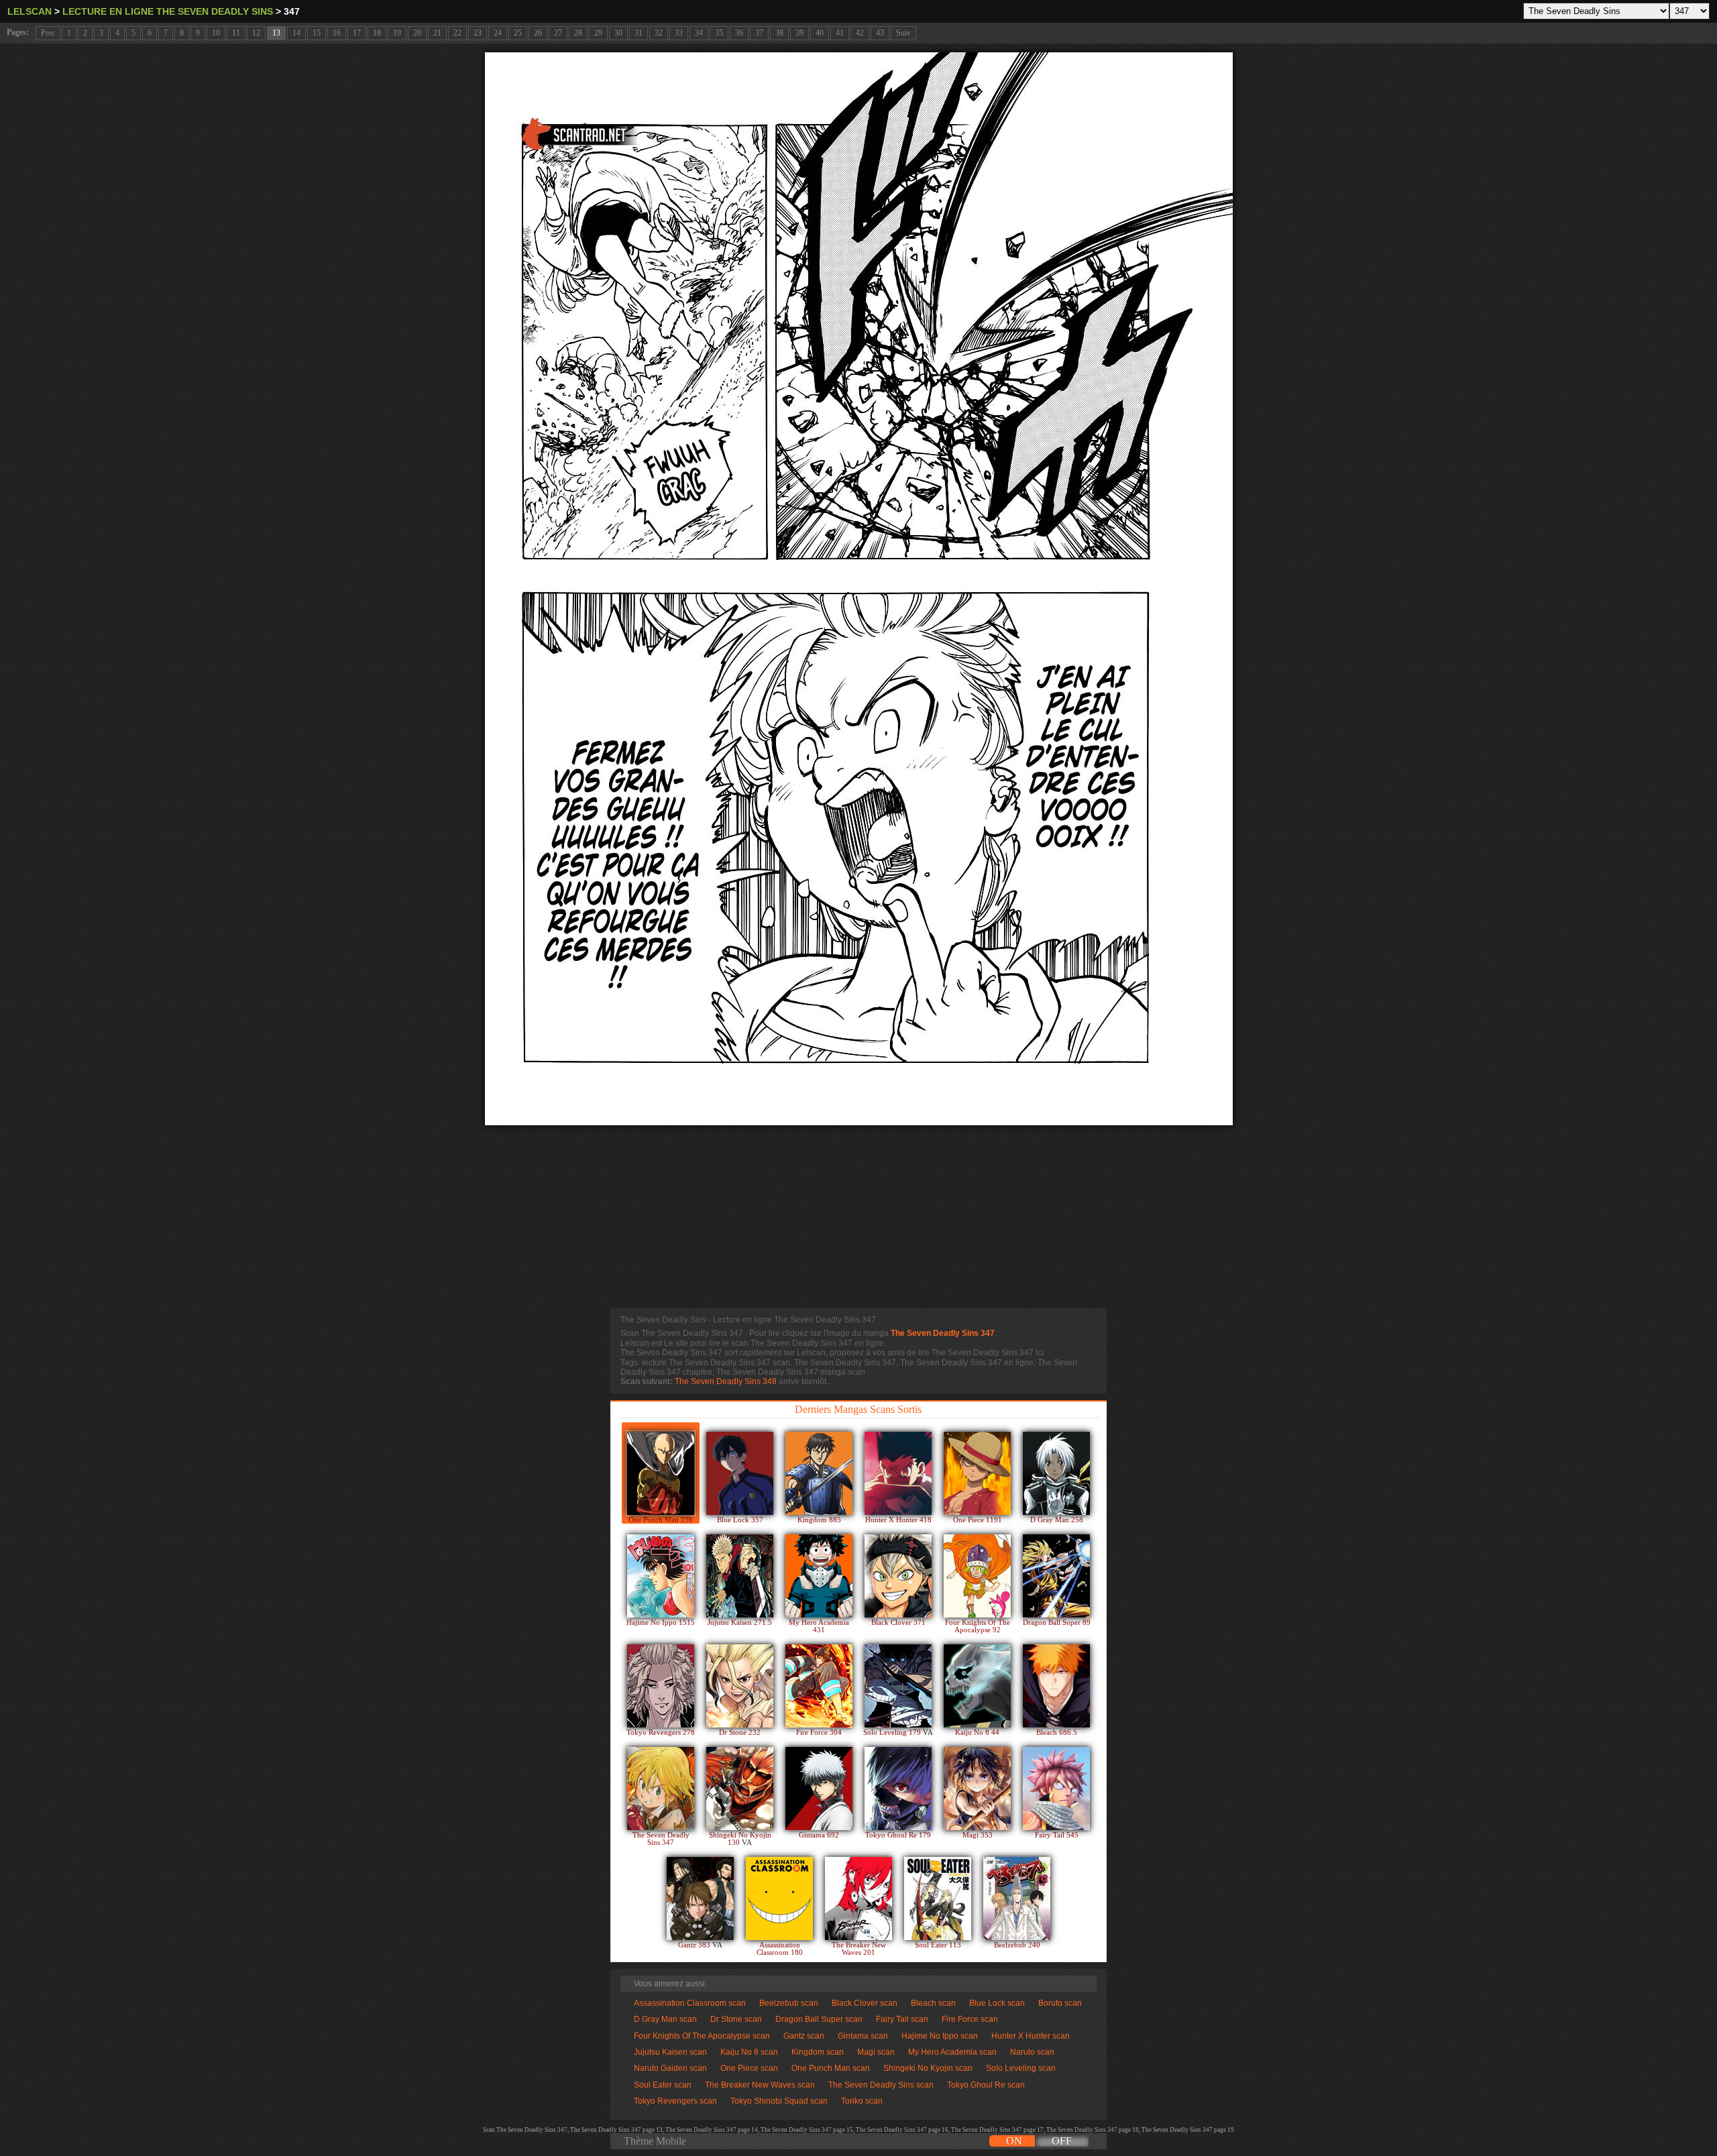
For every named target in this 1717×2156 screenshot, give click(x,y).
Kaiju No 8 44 (977, 1733)
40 (820, 33)
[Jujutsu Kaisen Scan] (740, 1576)
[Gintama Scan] (819, 1789)
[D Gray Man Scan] (1056, 1473)
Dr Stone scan (736, 2019)
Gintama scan (863, 2036)
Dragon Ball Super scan (819, 2019)
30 (618, 33)
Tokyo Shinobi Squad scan (779, 2101)
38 (779, 33)
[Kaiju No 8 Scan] (977, 1686)
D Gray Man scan (665, 2019)
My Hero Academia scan (952, 2052)
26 (538, 33)
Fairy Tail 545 (1057, 1835)
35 (719, 33)
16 (337, 33)
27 (558, 33)
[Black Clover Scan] (898, 1576)
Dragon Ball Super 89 (1057, 1623)
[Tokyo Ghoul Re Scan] (898, 1789)
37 (759, 33)
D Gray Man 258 (1057, 1520)
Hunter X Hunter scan (1031, 2036)
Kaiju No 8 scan (749, 2052)
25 (518, 33)
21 (437, 33)
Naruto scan (1032, 2052)
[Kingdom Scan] (819, 1473)
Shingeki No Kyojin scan (928, 2068)
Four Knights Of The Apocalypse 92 (978, 1626)
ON (1014, 2141)
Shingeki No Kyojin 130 (740, 1839)
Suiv (903, 33)
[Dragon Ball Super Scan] (1056, 1576)
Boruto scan (1060, 2003)
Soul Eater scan (663, 2085)
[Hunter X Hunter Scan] (898, 1473)
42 (860, 33)
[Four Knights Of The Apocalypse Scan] (977, 1576)
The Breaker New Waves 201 (859, 1949)
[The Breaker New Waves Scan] (858, 1898)
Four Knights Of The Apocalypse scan (702, 2036)
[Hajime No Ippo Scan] (661, 1576)
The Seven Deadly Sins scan (881, 2085)
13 (276, 33)
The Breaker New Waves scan (760, 2085)
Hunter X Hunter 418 (898, 1520)
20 (417, 33)
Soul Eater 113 (938, 1945)
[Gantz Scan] (700, 1898)
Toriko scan (862, 2101)
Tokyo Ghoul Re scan (986, 2085)
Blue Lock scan (997, 2003)
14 (296, 33)
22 (457, 33)
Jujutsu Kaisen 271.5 (740, 1623)
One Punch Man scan (831, 2068)
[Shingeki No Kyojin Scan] (740, 1789)
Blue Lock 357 (740, 1520)
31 (639, 33)
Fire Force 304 (819, 1733)
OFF (1062, 2141)
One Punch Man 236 (661, 1520)
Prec (48, 33)
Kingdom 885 (819, 1520)
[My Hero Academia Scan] (819, 1576)
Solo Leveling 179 (893, 1733)
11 (236, 33)
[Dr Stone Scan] (740, 1686)
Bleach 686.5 (1057, 1733)
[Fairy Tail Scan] (1056, 1789)
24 (498, 33)
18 (377, 33)
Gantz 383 (695, 1945)
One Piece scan (749, 2068)
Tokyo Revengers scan (675, 2101)
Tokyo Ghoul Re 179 (898, 1835)
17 (357, 33)
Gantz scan (804, 2036)
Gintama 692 (819, 1835)
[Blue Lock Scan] (740, 1473)
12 (256, 33)
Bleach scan (933, 2003)
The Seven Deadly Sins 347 (943, 1333)
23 (478, 33)
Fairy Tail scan (902, 2019)
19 (397, 33)
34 (699, 33)
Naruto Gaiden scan (670, 2068)
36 (739, 33)
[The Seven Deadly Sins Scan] (661, 1789)
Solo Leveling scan (1021, 2068)
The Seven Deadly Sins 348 (726, 1381)
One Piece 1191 (978, 1520)
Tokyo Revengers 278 (661, 1733)
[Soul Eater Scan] (938, 1898)
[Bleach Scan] (1056, 1686)
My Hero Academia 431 (819, 1626)
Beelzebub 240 (1017, 1945)
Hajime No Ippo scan (940, 2036)
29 (598, 33)
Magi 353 (978, 1835)
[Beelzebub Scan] (1017, 1898)
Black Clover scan (865, 2003)
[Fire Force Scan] (819, 1686)
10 (216, 33)
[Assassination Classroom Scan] (779, 1898)
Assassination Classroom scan (690, 2003)
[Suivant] (859, 589)
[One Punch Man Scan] (661, 1473)
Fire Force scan (970, 2019)
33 (679, 33)
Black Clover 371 (898, 1623)
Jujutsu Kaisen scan (670, 2052)
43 (880, 33)
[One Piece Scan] (977, 1473)
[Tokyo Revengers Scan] (661, 1686)
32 (659, 33)
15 (317, 33)
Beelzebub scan (789, 2003)
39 (799, 33)
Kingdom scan (818, 2052)
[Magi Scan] (977, 1789)
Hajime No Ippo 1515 (661, 1623)
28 (578, 33)
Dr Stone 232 (740, 1733)
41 (840, 33)
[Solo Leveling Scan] (898, 1686)
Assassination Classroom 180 (780, 1949)
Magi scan (876, 2052)
